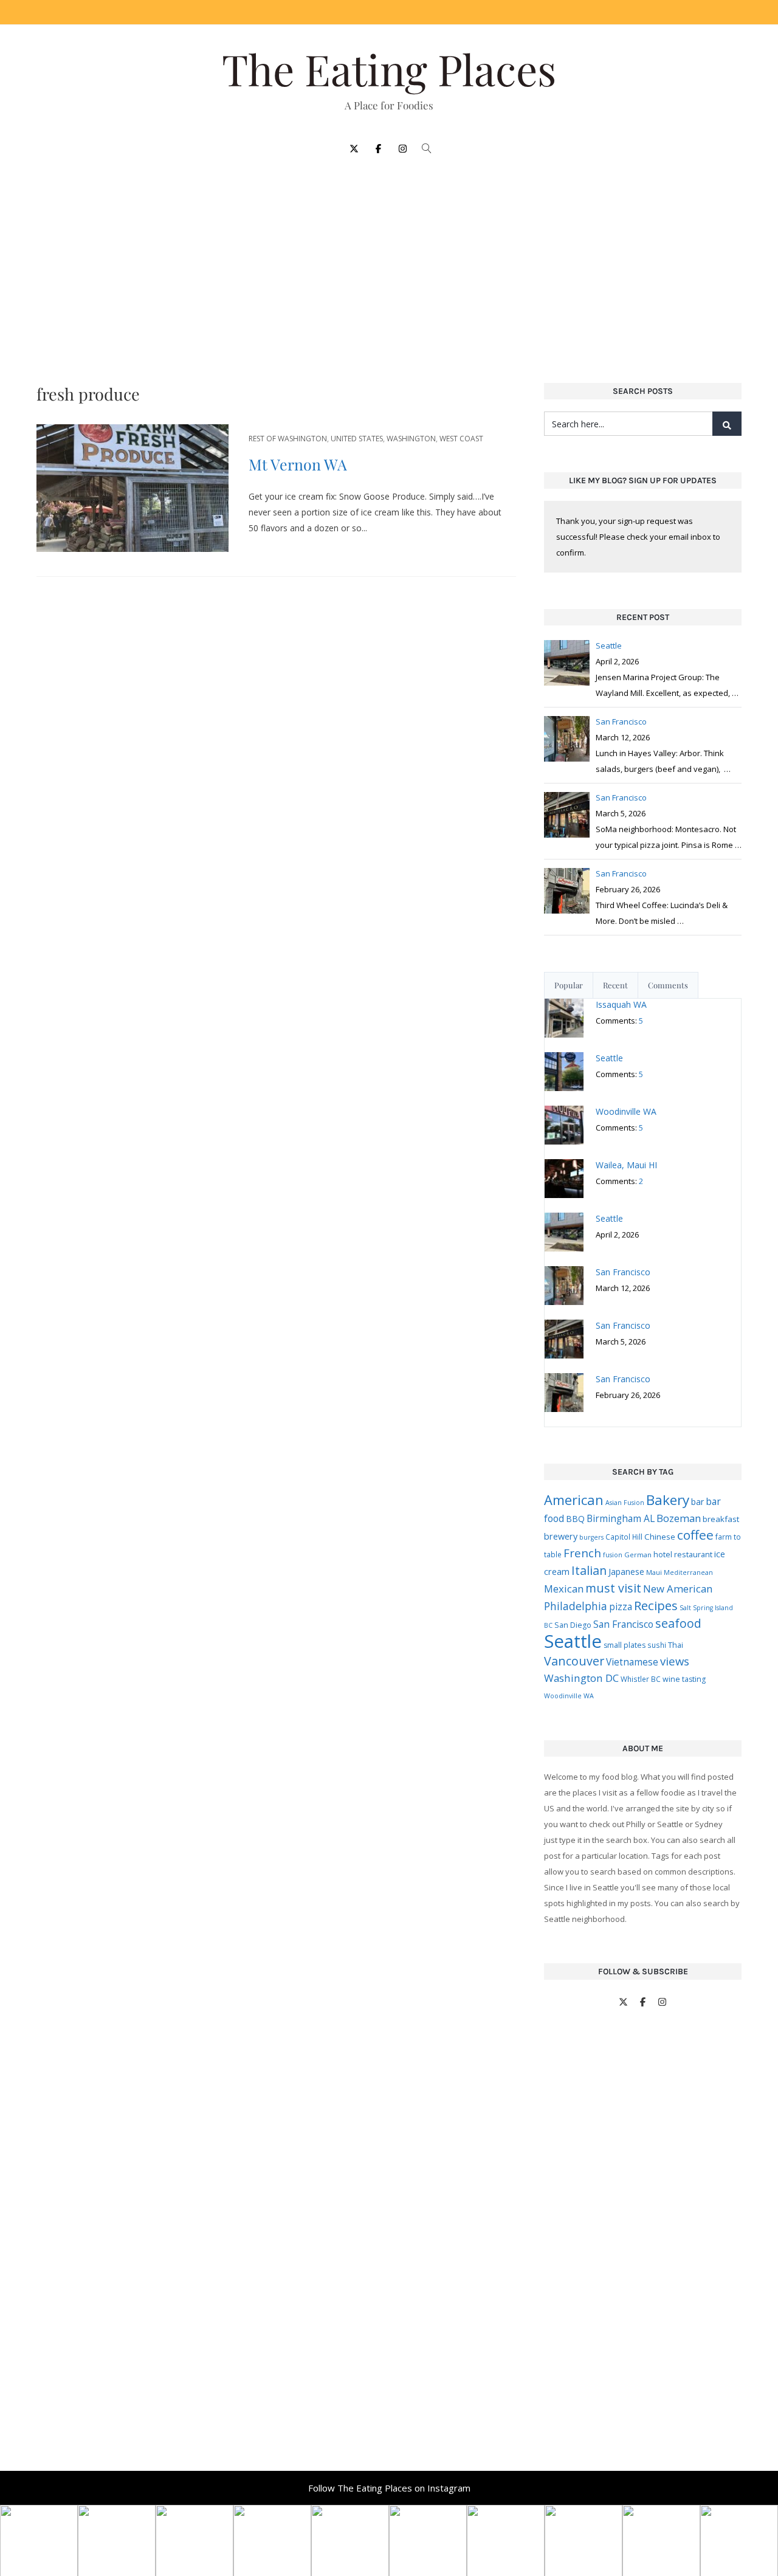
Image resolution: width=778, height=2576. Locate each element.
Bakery (668, 1500)
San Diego (573, 1625)
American (574, 1500)
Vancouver (574, 1661)
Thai (676, 1645)
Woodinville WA (569, 1696)
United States (357, 439)
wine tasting (684, 1679)
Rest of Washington (288, 439)
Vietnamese (632, 1662)
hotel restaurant (683, 1554)
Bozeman (679, 1518)
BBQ (575, 1519)
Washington (411, 439)
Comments (668, 985)
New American (678, 1589)
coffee (695, 1535)
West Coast (461, 439)
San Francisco (623, 1624)
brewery (561, 1536)
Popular (569, 985)
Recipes (656, 1605)
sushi (657, 1645)
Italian (589, 1570)
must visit (613, 1588)
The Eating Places (389, 69)
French (582, 1553)
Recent (615, 985)
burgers (591, 1537)
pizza (621, 1607)
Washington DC (581, 1678)
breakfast (721, 1519)
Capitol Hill (624, 1537)
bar (697, 1502)
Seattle (573, 1641)
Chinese (660, 1537)
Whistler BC (641, 1679)
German (638, 1555)
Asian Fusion (625, 1503)
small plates (625, 1645)
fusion (613, 1555)
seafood (678, 1623)
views (675, 1661)
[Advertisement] (389, 263)
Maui (654, 1572)
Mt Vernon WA (298, 464)
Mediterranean (688, 1572)
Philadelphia (576, 1606)
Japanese (626, 1572)
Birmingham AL (621, 1518)
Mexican (564, 1589)
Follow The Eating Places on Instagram (389, 2488)
